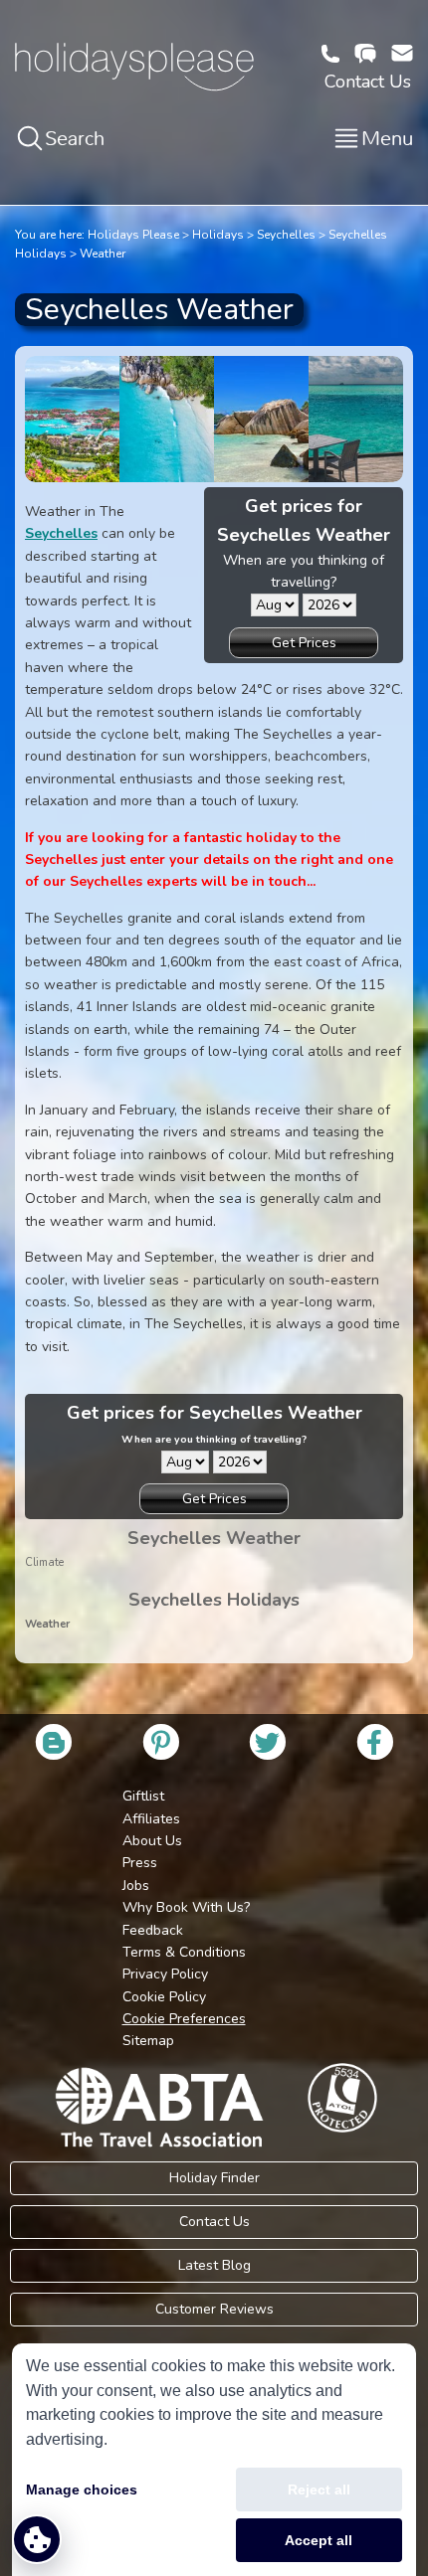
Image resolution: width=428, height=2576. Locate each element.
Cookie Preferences (184, 2019)
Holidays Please (133, 235)
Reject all (319, 2490)
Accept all (319, 2540)
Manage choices (82, 2490)
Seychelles (286, 235)
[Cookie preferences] (37, 2539)
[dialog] (214, 2460)
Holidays (218, 235)
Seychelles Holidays (214, 1600)
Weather (103, 254)
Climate (44, 1562)
